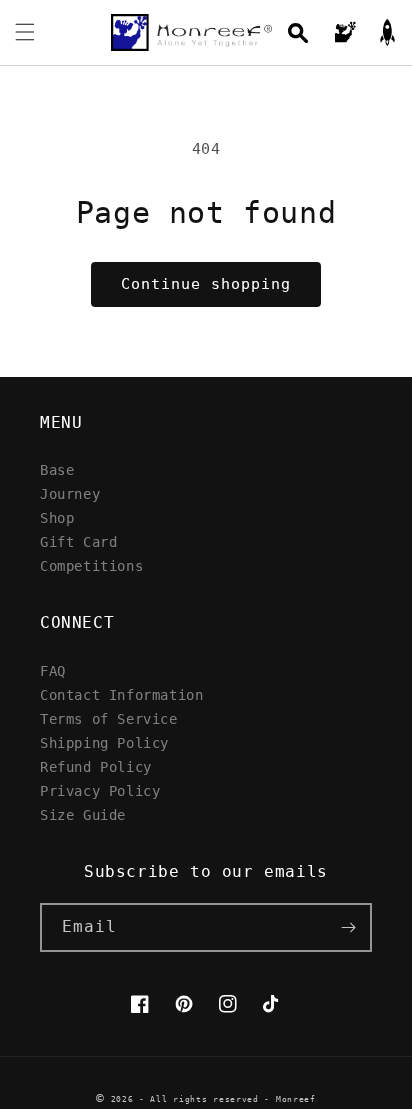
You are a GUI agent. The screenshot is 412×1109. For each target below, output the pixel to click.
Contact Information (121, 694)
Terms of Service (109, 718)
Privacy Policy (100, 790)
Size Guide (83, 814)
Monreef (296, 1099)
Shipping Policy (104, 742)
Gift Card (78, 541)
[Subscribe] (348, 927)
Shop (57, 517)
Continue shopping (206, 284)
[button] (25, 32)
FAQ (53, 670)
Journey (70, 493)
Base (57, 469)
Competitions (91, 565)
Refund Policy (96, 766)
